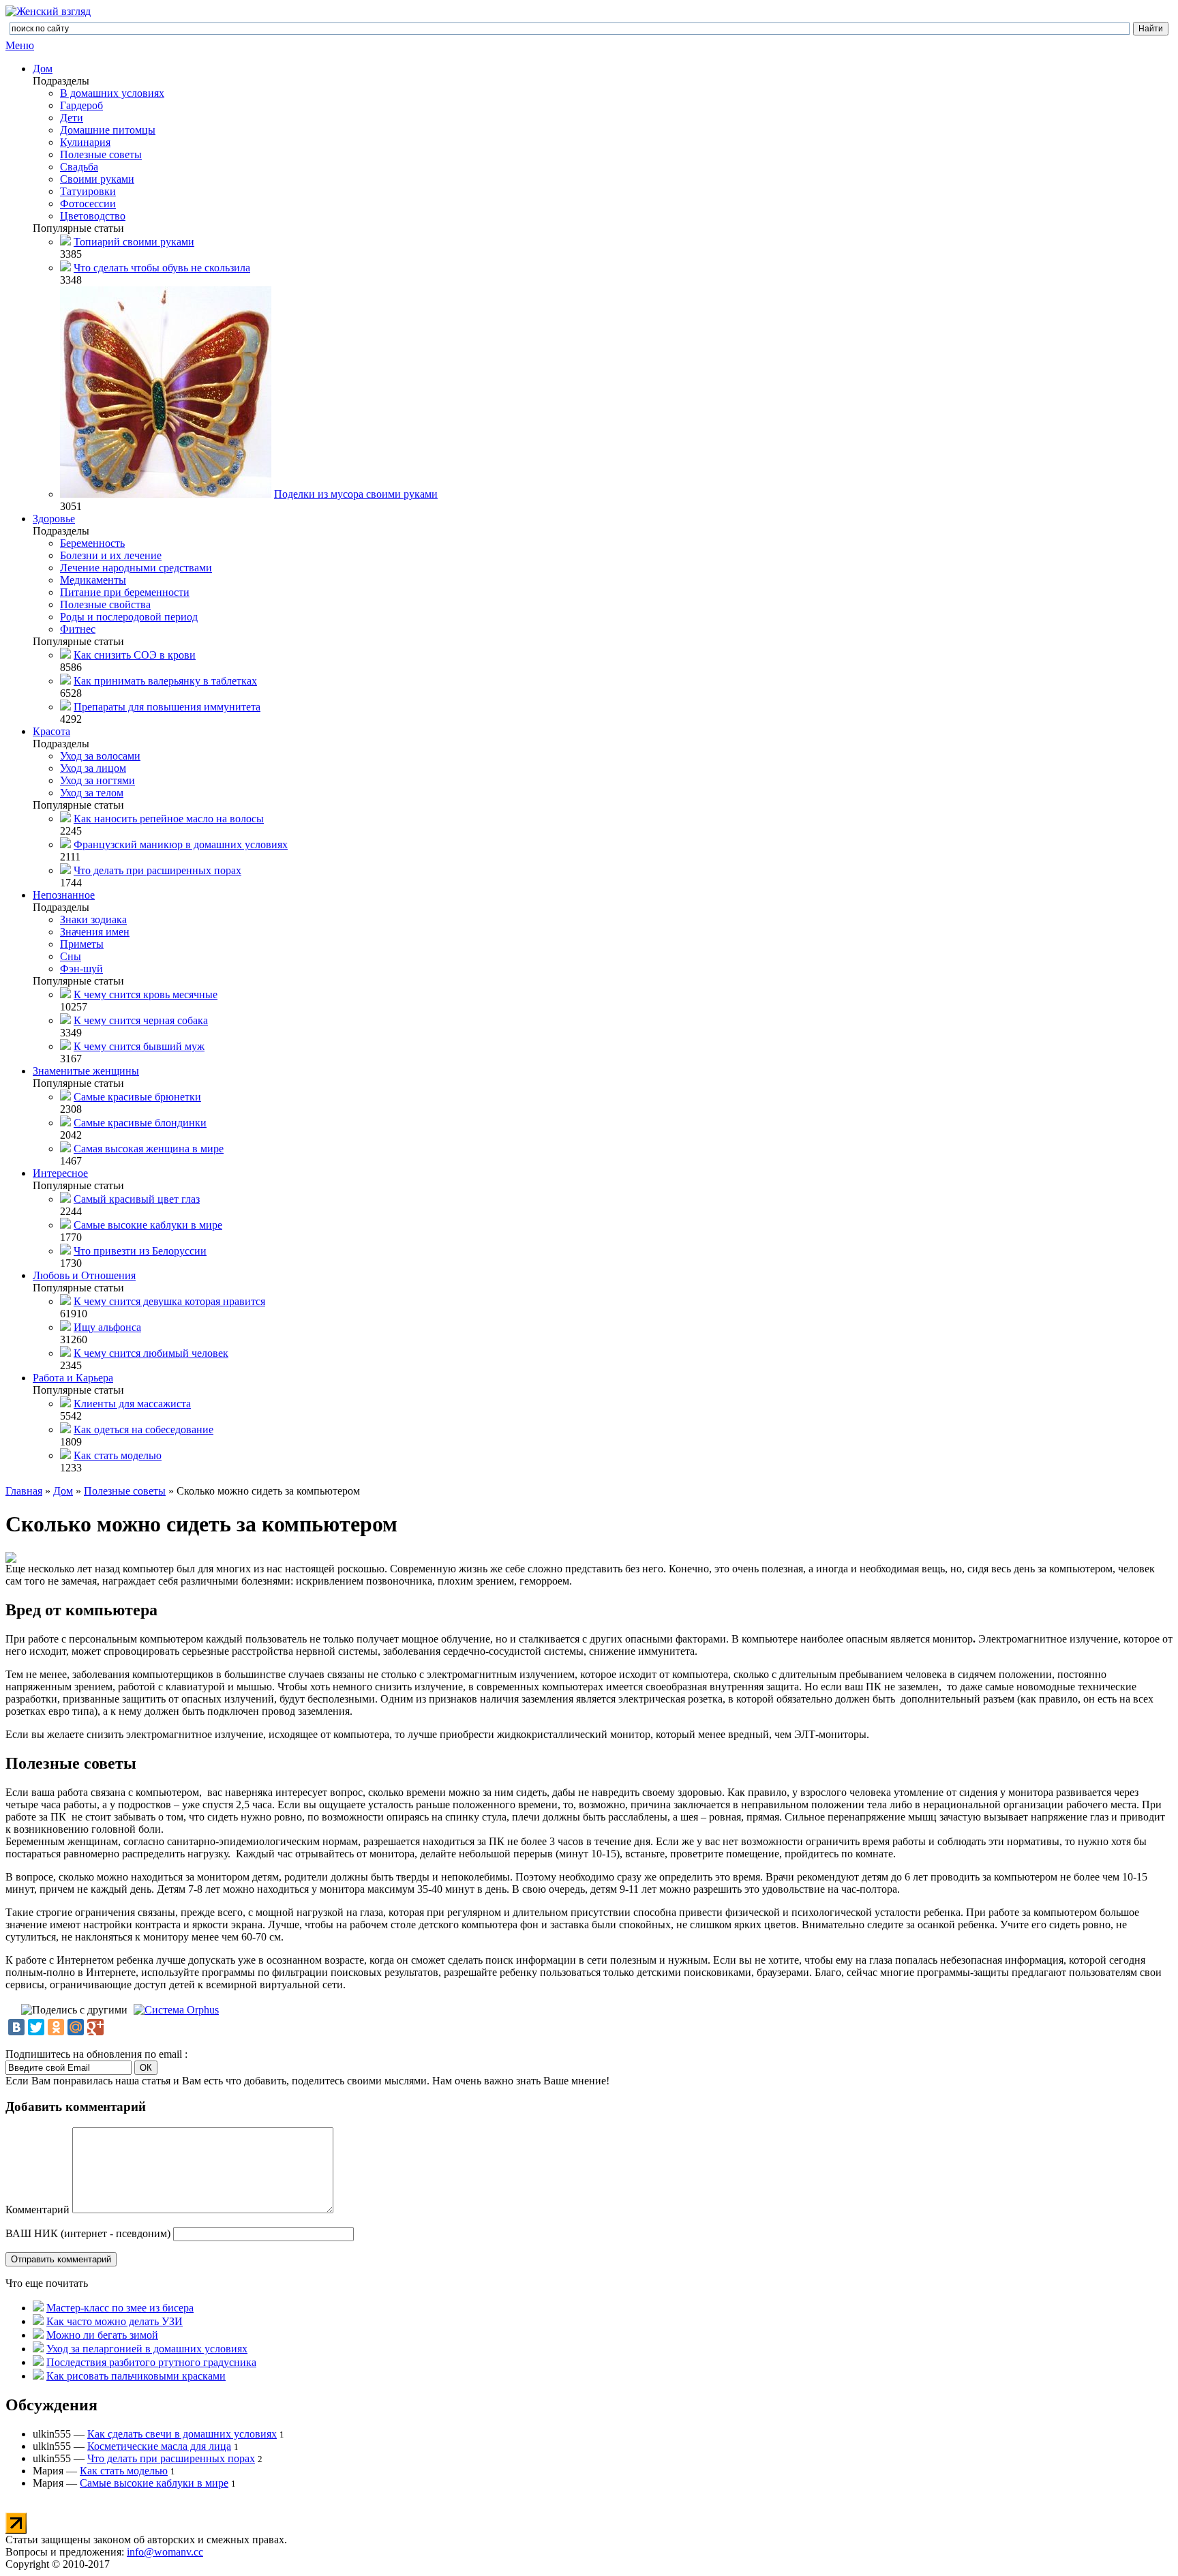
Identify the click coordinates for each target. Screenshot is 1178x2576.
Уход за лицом (93, 768)
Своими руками (97, 179)
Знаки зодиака (93, 919)
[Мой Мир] (76, 2027)
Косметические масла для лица (159, 2446)
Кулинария (85, 142)
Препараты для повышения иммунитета (167, 707)
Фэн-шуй (81, 969)
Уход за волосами (100, 756)
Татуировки (88, 191)
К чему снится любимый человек (151, 1353)
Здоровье (54, 519)
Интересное (60, 1173)
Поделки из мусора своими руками (356, 494)
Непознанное (64, 895)
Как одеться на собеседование (144, 1429)
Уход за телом (92, 793)
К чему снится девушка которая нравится (169, 1301)
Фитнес (78, 629)
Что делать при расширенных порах (157, 870)
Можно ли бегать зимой (102, 2335)
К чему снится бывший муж (139, 1046)
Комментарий (37, 2210)
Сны (71, 956)
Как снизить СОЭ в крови (135, 655)
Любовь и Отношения (84, 1275)
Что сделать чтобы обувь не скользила (162, 268)
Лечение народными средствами (136, 568)
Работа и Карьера (73, 1378)
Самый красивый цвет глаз (137, 1199)
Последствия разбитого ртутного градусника (151, 2362)
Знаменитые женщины (86, 1071)
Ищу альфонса (107, 1327)
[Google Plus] (95, 2027)
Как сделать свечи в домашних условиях (182, 2434)
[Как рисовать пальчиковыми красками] (38, 2376)
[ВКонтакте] (16, 2027)
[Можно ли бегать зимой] (38, 2335)
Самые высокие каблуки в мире (148, 1225)
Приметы (82, 944)
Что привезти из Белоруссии (140, 1251)
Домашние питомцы (108, 130)
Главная (24, 1491)
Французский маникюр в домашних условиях (181, 844)
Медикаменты (93, 580)
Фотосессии (88, 204)
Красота (51, 731)
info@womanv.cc (165, 2552)
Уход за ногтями (97, 780)
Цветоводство (93, 216)
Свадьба (79, 167)
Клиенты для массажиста (132, 1404)
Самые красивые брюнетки (137, 1097)
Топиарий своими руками (134, 242)
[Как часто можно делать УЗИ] (38, 2321)
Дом (43, 69)
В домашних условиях (112, 93)
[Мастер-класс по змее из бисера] (38, 2308)
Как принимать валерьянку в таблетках (165, 681)
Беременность (92, 543)
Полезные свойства (105, 604)
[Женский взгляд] (48, 11)
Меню (20, 45)
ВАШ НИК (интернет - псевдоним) (88, 2233)
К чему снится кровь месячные (146, 994)
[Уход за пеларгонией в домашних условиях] (38, 2349)
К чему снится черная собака (141, 1020)
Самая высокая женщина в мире (149, 1149)
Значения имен (95, 932)
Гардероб (81, 105)
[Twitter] (36, 2027)
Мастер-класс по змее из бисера (120, 2308)
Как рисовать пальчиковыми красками (136, 2376)
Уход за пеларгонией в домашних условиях (147, 2349)
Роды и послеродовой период (129, 617)
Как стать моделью (118, 1455)
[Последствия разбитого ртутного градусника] (38, 2362)
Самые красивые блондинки (140, 1123)
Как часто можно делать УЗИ (115, 2321)
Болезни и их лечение (111, 555)
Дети (72, 118)
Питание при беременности (125, 592)
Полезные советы (101, 154)
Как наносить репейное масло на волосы (169, 819)
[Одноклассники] (56, 2027)
